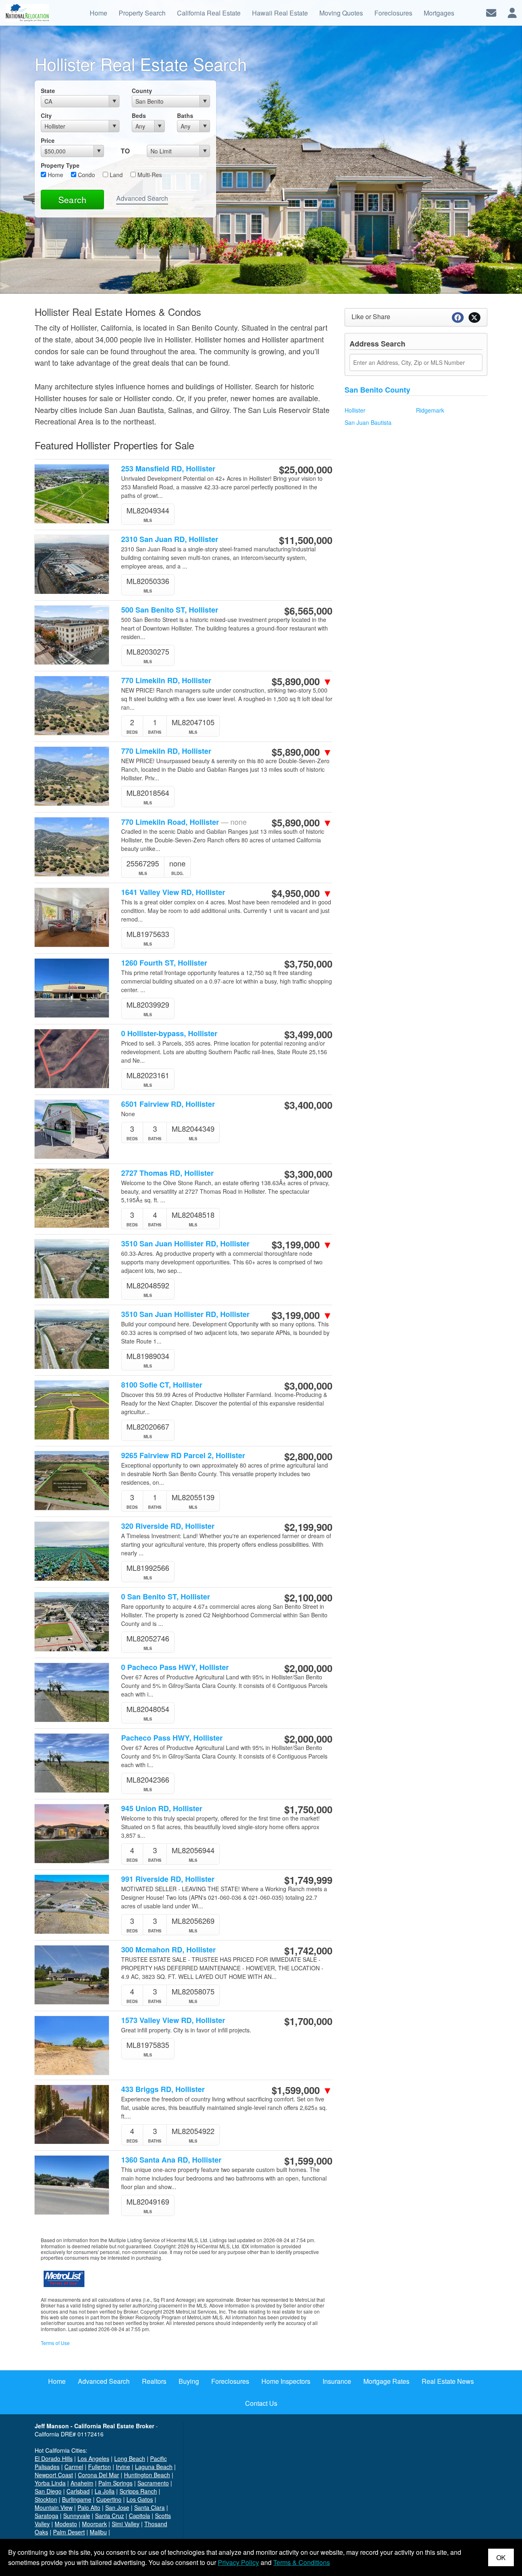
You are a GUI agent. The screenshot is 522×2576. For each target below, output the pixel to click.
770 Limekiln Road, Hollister (184, 822)
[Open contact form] (491, 12)
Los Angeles (93, 2458)
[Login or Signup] (512, 12)
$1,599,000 (302, 2090)
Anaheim (82, 2483)
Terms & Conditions (302, 2562)
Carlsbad (78, 2491)
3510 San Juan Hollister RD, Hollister (185, 1244)
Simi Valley (126, 2524)
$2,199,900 (308, 1527)
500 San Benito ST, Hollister (170, 610)
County (142, 91)
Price (48, 140)
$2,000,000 (308, 1668)
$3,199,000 (302, 1244)
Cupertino (109, 2499)
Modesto (66, 2524)
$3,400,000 (308, 1105)
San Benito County (377, 390)
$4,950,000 (302, 893)
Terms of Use (55, 2343)
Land (115, 175)
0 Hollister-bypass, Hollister (169, 1034)
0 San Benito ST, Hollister (166, 1597)
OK (501, 2557)
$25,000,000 (306, 469)
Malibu (98, 2532)
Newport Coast (54, 2475)
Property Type (60, 165)
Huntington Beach (147, 2475)
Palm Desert (69, 2532)
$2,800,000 (308, 1456)
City (46, 115)
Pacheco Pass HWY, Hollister (172, 1738)
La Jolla (105, 2491)
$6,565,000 (308, 611)
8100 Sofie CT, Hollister (162, 1385)
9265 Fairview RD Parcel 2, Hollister (183, 1456)
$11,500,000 (306, 540)
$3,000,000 (308, 1386)
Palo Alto (89, 2507)
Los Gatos (140, 2499)
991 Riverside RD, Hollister (168, 1879)
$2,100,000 (308, 1597)
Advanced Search (142, 198)
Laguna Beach (154, 2467)
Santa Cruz (109, 2516)
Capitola (139, 2516)
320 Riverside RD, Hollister (168, 1526)
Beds (139, 115)
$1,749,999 (308, 1880)
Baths (185, 115)
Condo (86, 175)
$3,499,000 (308, 1034)
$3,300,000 (308, 1174)
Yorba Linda (50, 2483)
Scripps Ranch (138, 2491)
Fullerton (100, 2467)
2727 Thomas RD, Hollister (167, 1173)
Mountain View (54, 2507)
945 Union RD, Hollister (162, 1809)
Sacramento (153, 2483)
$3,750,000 (308, 964)
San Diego (48, 2491)
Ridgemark (430, 410)
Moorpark (94, 2524)
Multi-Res (149, 175)
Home (55, 175)
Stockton (46, 2499)
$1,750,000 (308, 1809)
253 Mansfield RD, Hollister (168, 469)
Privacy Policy (238, 2562)
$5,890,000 (302, 681)
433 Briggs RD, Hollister (163, 2089)
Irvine (123, 2467)
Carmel (74, 2467)
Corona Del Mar (98, 2475)
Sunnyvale (77, 2516)
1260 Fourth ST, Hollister (164, 963)
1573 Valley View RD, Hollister (173, 2020)
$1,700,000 (308, 2021)
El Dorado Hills (54, 2458)
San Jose (117, 2507)
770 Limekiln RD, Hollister (166, 681)
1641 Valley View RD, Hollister (173, 892)
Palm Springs (115, 2483)
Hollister (355, 410)
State (48, 91)
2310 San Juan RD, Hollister (170, 539)
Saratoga (46, 2516)
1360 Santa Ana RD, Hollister (171, 2160)
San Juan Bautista (368, 422)
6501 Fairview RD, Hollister (168, 1104)
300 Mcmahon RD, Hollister (168, 1950)
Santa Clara (149, 2507)
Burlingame (77, 2499)
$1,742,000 (308, 1950)
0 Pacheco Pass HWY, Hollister (175, 1667)
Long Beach (130, 2458)
